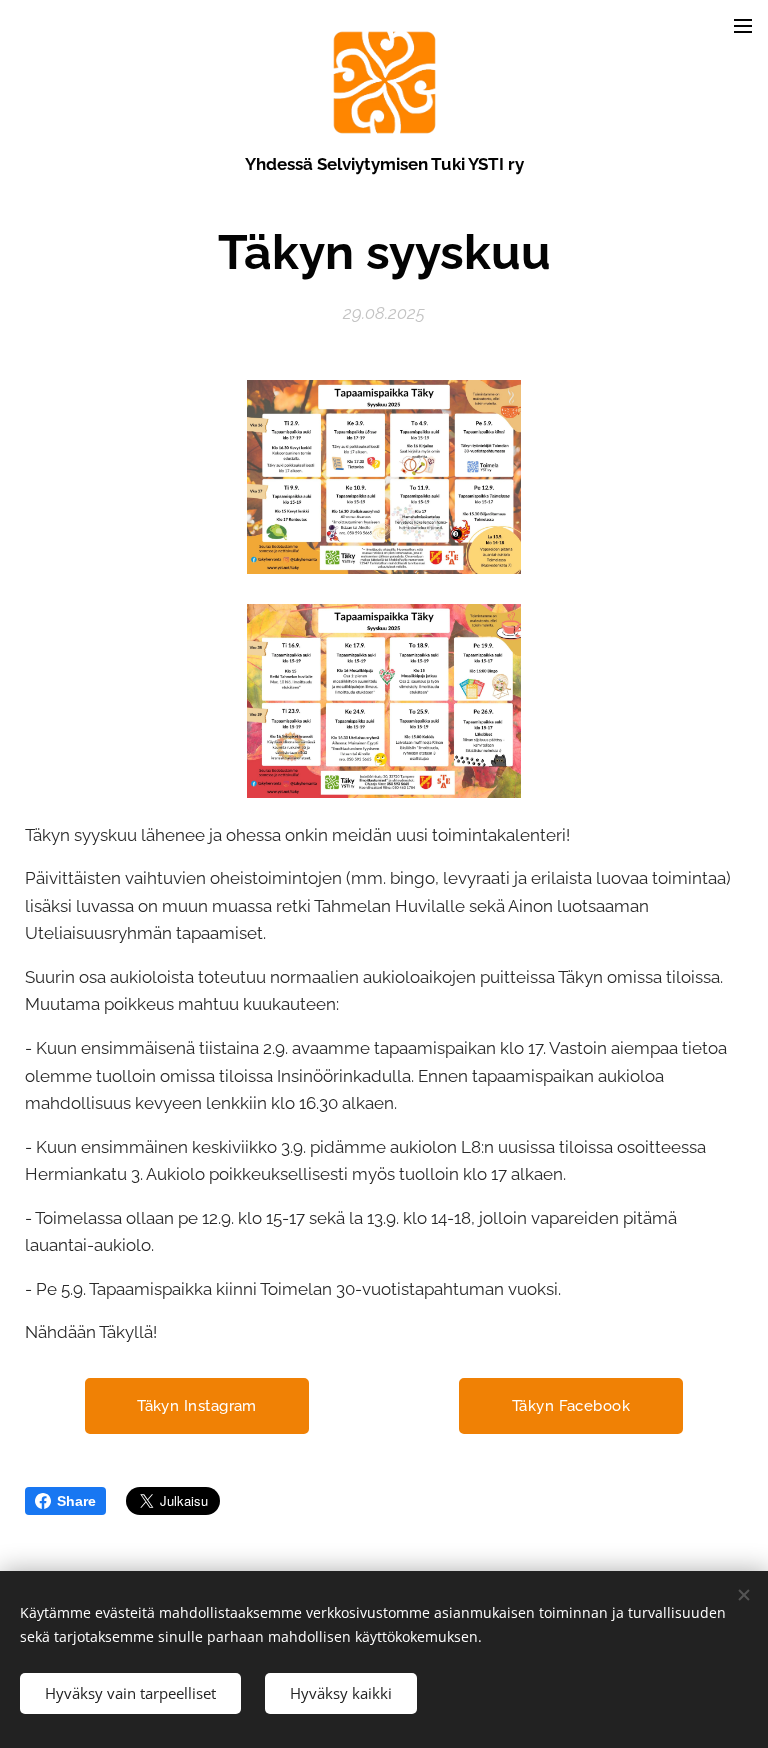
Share (76, 1501)
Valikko (743, 25)
